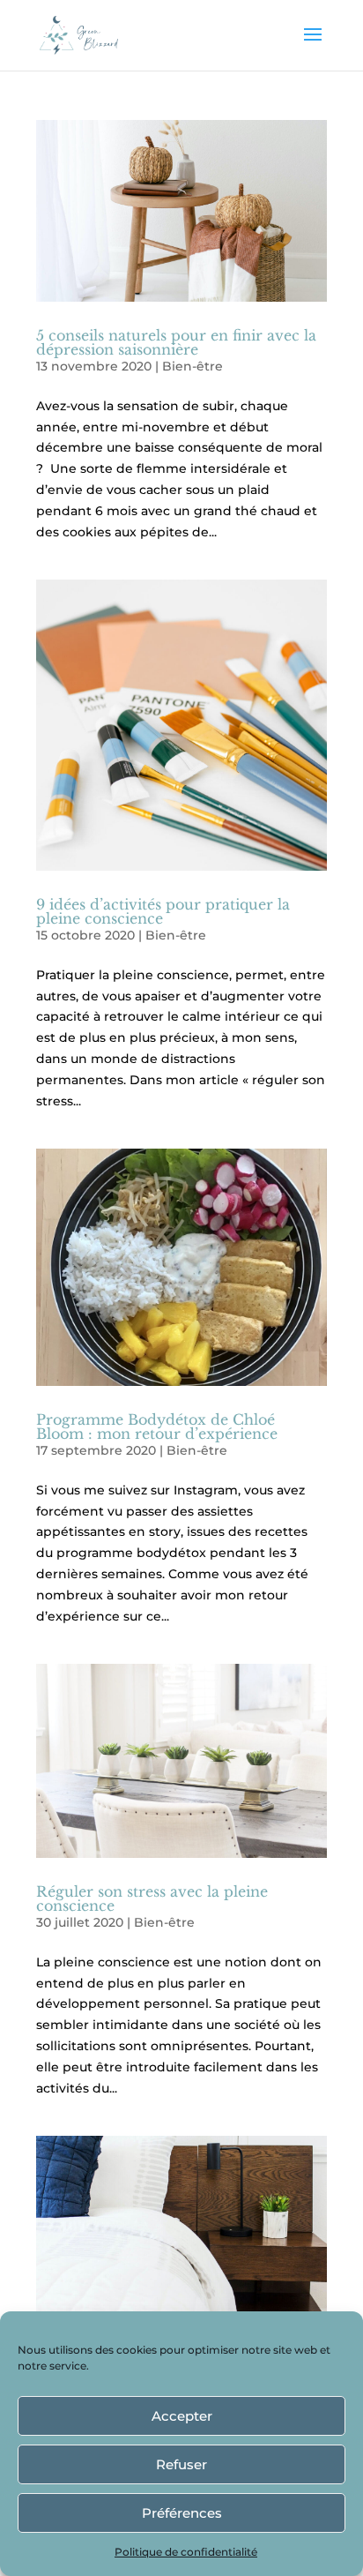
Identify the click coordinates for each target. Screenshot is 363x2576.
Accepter (182, 2416)
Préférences (182, 2513)
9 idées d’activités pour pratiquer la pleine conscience (163, 911)
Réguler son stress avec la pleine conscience (152, 1898)
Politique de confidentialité (186, 2552)
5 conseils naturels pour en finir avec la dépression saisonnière (176, 342)
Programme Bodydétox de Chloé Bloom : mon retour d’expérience (157, 1427)
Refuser (181, 2464)
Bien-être (193, 366)
